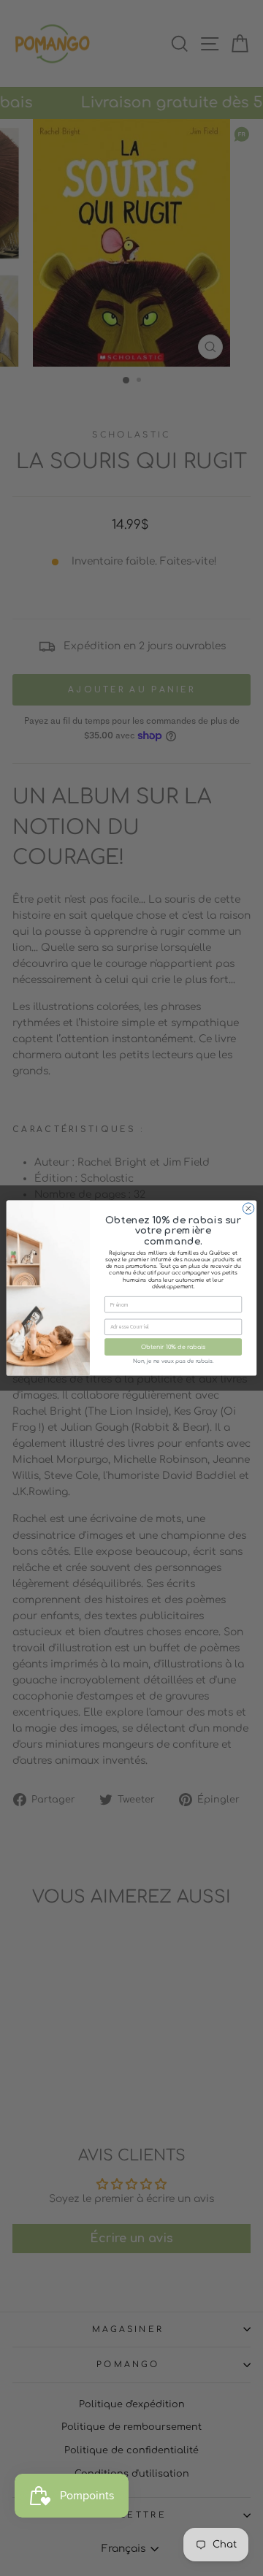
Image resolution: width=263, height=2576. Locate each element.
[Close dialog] (248, 1208)
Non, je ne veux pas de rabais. (173, 1361)
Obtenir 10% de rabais (174, 1347)
